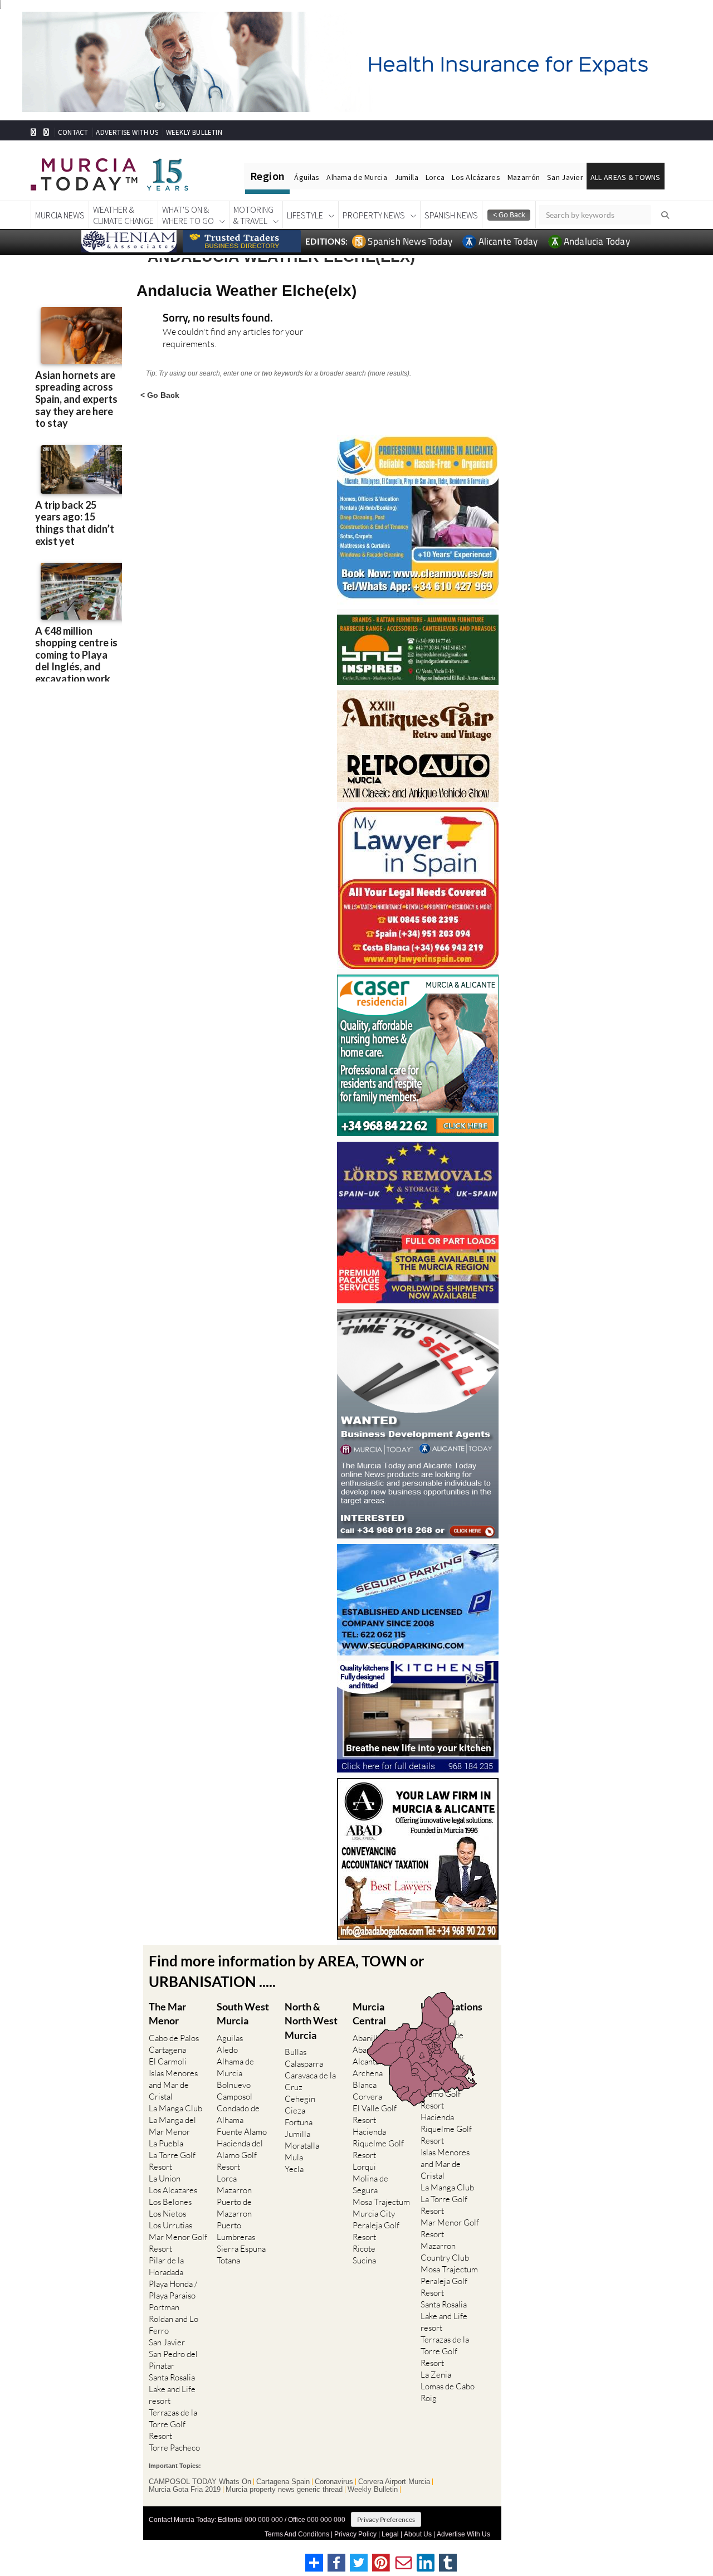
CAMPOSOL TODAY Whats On (200, 2482)
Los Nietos (167, 2214)
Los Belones (170, 2202)
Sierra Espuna (241, 2249)
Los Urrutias (170, 2225)
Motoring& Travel (253, 215)
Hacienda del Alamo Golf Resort (240, 2155)
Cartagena (167, 2050)
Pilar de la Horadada (166, 2266)
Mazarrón (524, 177)
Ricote (364, 2249)
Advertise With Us (463, 2534)
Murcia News (60, 215)
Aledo (227, 2050)
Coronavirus (334, 2482)
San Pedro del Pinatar (173, 2360)
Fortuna (299, 2122)
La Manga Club (175, 2108)
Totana (228, 2260)
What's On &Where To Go (188, 215)
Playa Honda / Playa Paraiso (173, 2290)
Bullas (296, 2052)
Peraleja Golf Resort (376, 2231)
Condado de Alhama (238, 2114)
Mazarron (234, 2190)
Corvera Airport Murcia (394, 2482)
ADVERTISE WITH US (127, 132)
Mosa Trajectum (381, 2202)
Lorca (435, 177)
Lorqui (364, 2167)
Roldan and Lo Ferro (174, 2325)
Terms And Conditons (297, 2534)
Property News (374, 215)
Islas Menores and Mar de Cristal (173, 2085)
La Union (165, 2178)
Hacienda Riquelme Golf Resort (378, 2143)
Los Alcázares (476, 177)
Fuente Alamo (242, 2132)
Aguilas (230, 2038)
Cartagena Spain (283, 2482)
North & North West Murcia (311, 2020)
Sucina (364, 2260)
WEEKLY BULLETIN (194, 132)
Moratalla (302, 2146)
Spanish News (451, 215)
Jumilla (406, 177)
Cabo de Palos (174, 2038)
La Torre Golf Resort (172, 2161)
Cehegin (300, 2099)
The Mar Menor (167, 2013)
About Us (418, 2534)
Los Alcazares (173, 2190)
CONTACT (73, 132)
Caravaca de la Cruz (310, 2081)
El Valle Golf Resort (375, 2114)
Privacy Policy (355, 2534)
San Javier (565, 177)
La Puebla (166, 2143)
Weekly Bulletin (373, 2490)
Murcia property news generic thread (284, 2490)
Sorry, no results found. (218, 318)
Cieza (295, 2110)
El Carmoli (168, 2061)
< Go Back (160, 395)
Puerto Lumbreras (236, 2231)
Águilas (307, 177)
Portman (164, 2307)
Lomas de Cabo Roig (448, 2392)
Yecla (294, 2169)
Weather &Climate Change (123, 215)
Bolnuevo (234, 2085)
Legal (390, 2534)
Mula (294, 2157)
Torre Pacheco (174, 2448)
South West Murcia (243, 2013)
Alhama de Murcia (356, 177)
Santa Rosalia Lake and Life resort (172, 2389)
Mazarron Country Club (445, 2252)
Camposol (235, 2097)
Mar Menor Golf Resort (178, 2243)
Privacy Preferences (386, 2519)
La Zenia (436, 2375)
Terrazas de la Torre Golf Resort (173, 2424)
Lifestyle (305, 215)
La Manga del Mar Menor (172, 2126)
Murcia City (374, 2214)
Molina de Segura (370, 2184)
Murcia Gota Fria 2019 (185, 2490)
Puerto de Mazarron (234, 2208)
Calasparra (304, 2064)
